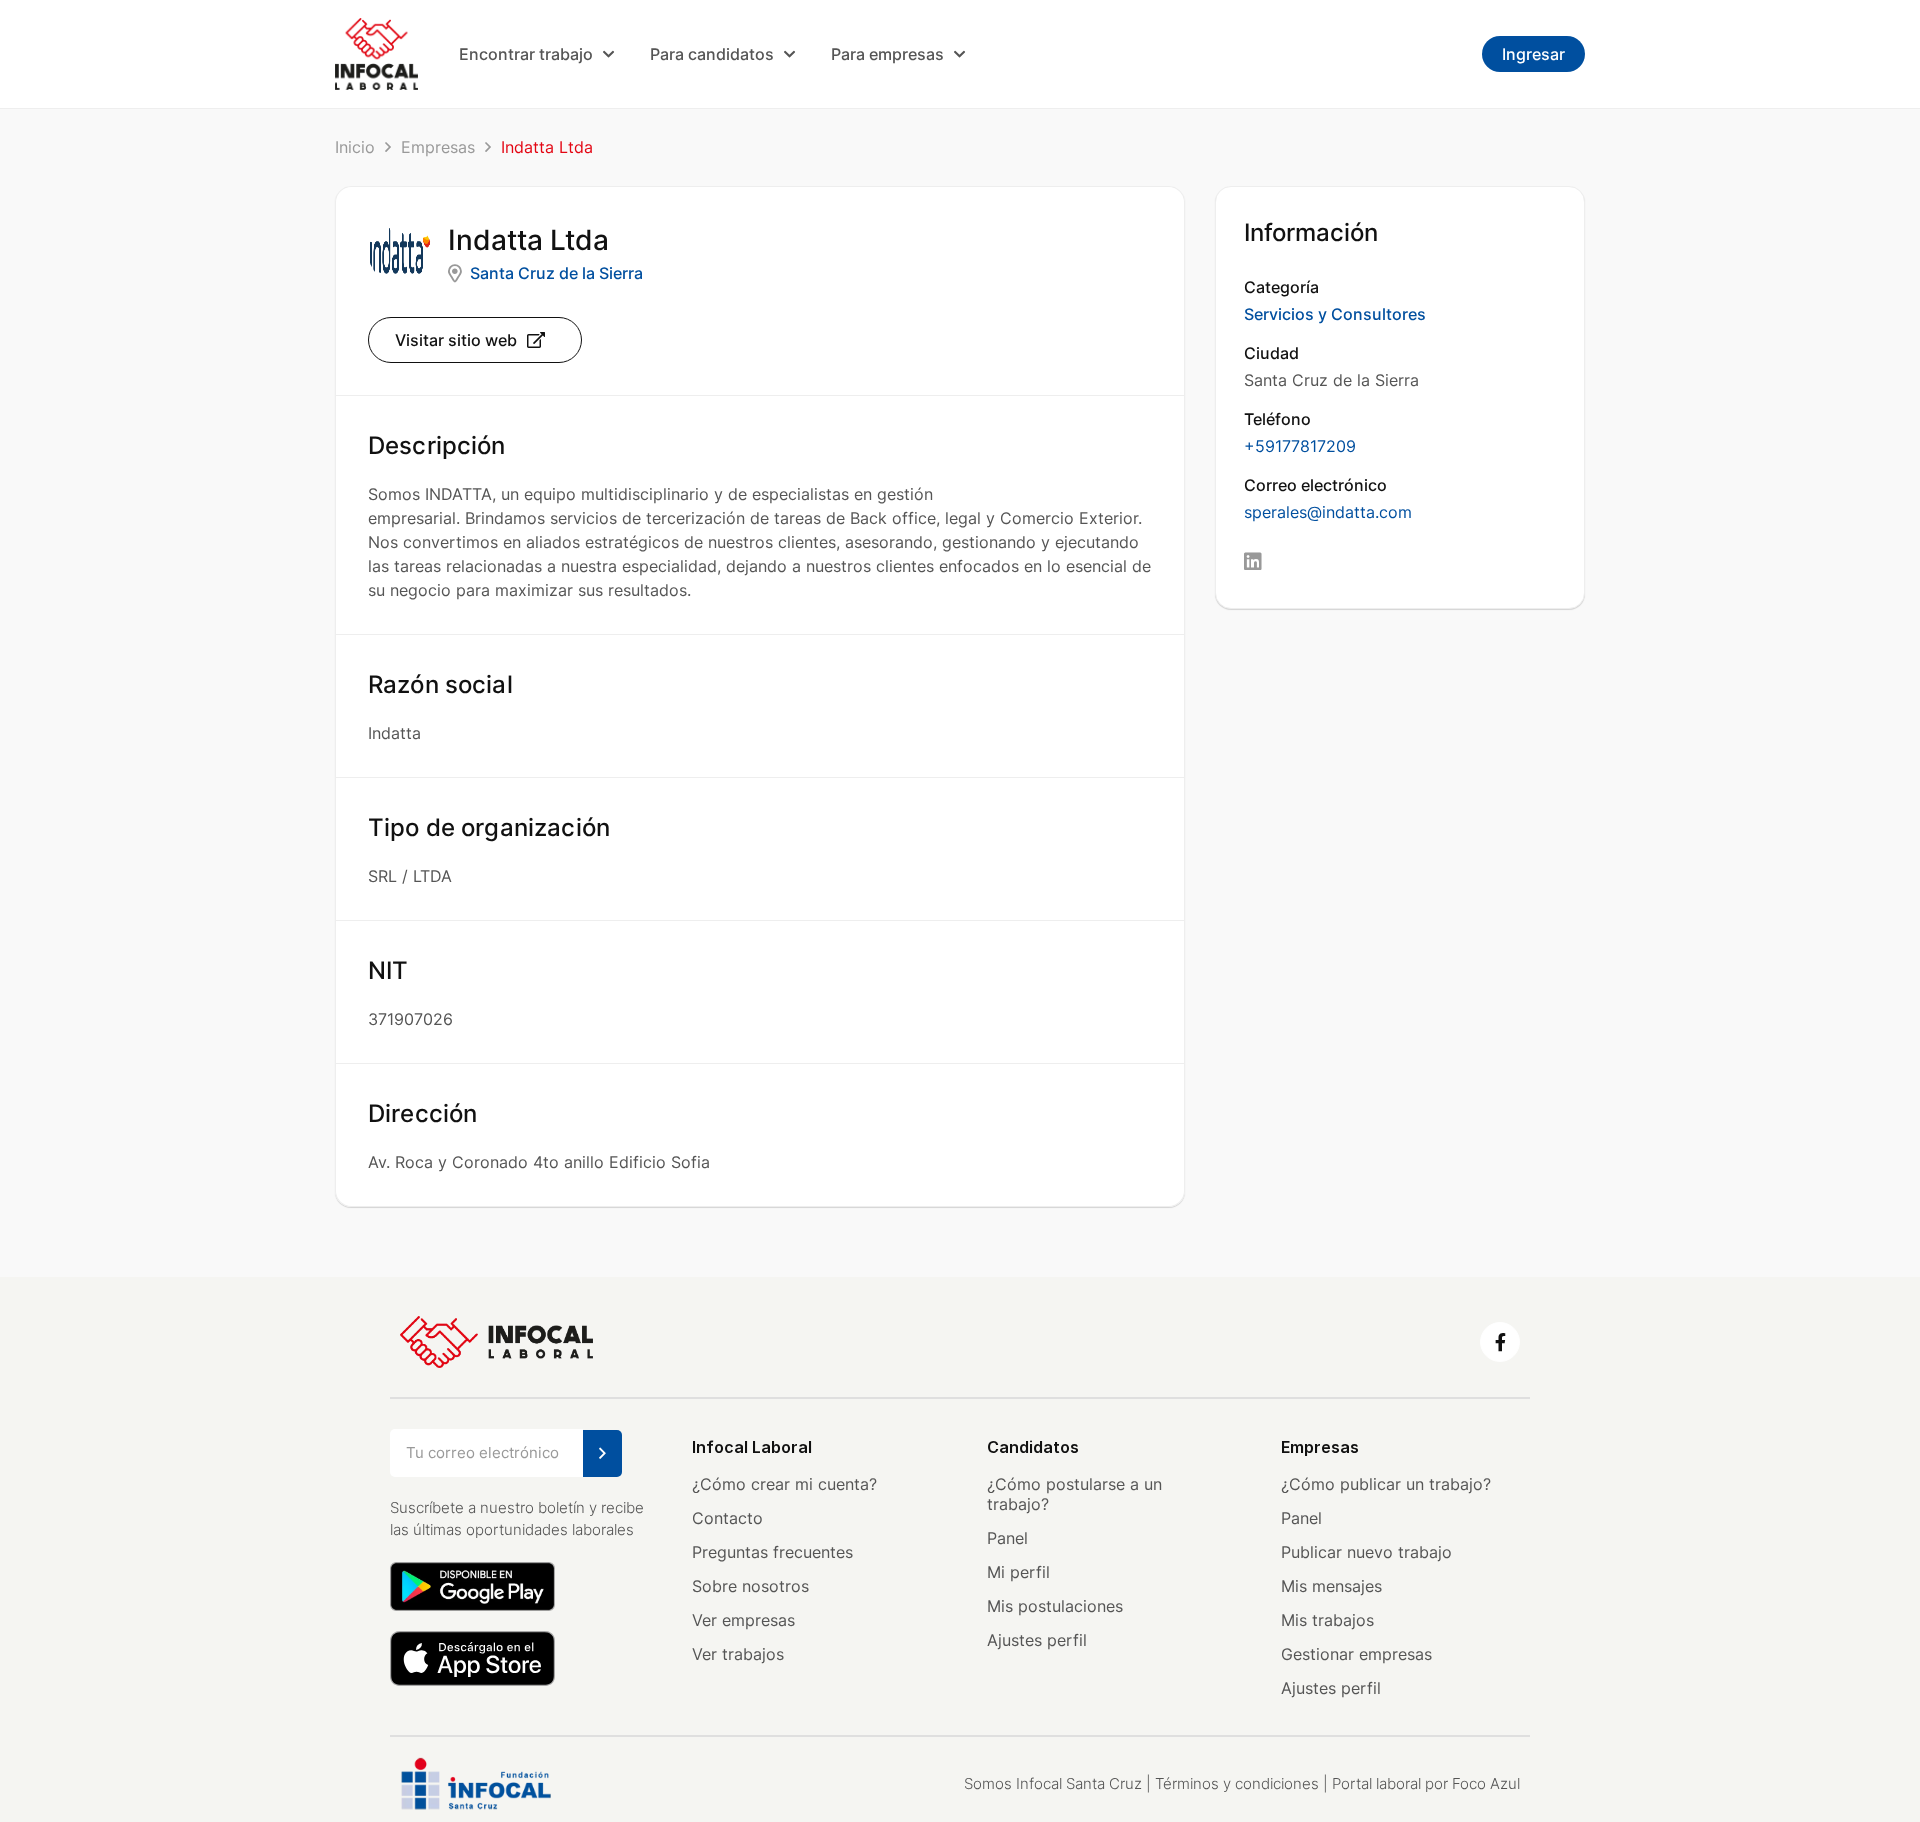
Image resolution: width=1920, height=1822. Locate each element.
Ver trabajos (738, 1654)
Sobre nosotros (750, 1586)
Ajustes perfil (1037, 1640)
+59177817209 (1300, 446)
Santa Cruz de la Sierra (556, 273)
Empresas (438, 147)
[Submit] (602, 1453)
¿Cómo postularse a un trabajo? (1074, 1494)
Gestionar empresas (1356, 1654)
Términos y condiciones (1237, 1783)
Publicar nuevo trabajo (1366, 1552)
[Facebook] (1500, 1342)
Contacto (727, 1518)
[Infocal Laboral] (376, 53)
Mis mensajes (1331, 1586)
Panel (1007, 1538)
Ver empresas (743, 1620)
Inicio (355, 147)
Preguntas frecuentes (772, 1552)
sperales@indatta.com (1328, 512)
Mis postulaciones (1055, 1606)
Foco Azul (1486, 1783)
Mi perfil (1018, 1572)
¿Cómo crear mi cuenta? (784, 1484)
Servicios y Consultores (1335, 314)
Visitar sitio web (456, 340)
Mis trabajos (1327, 1620)
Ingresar (1533, 54)
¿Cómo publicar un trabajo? (1386, 1484)
